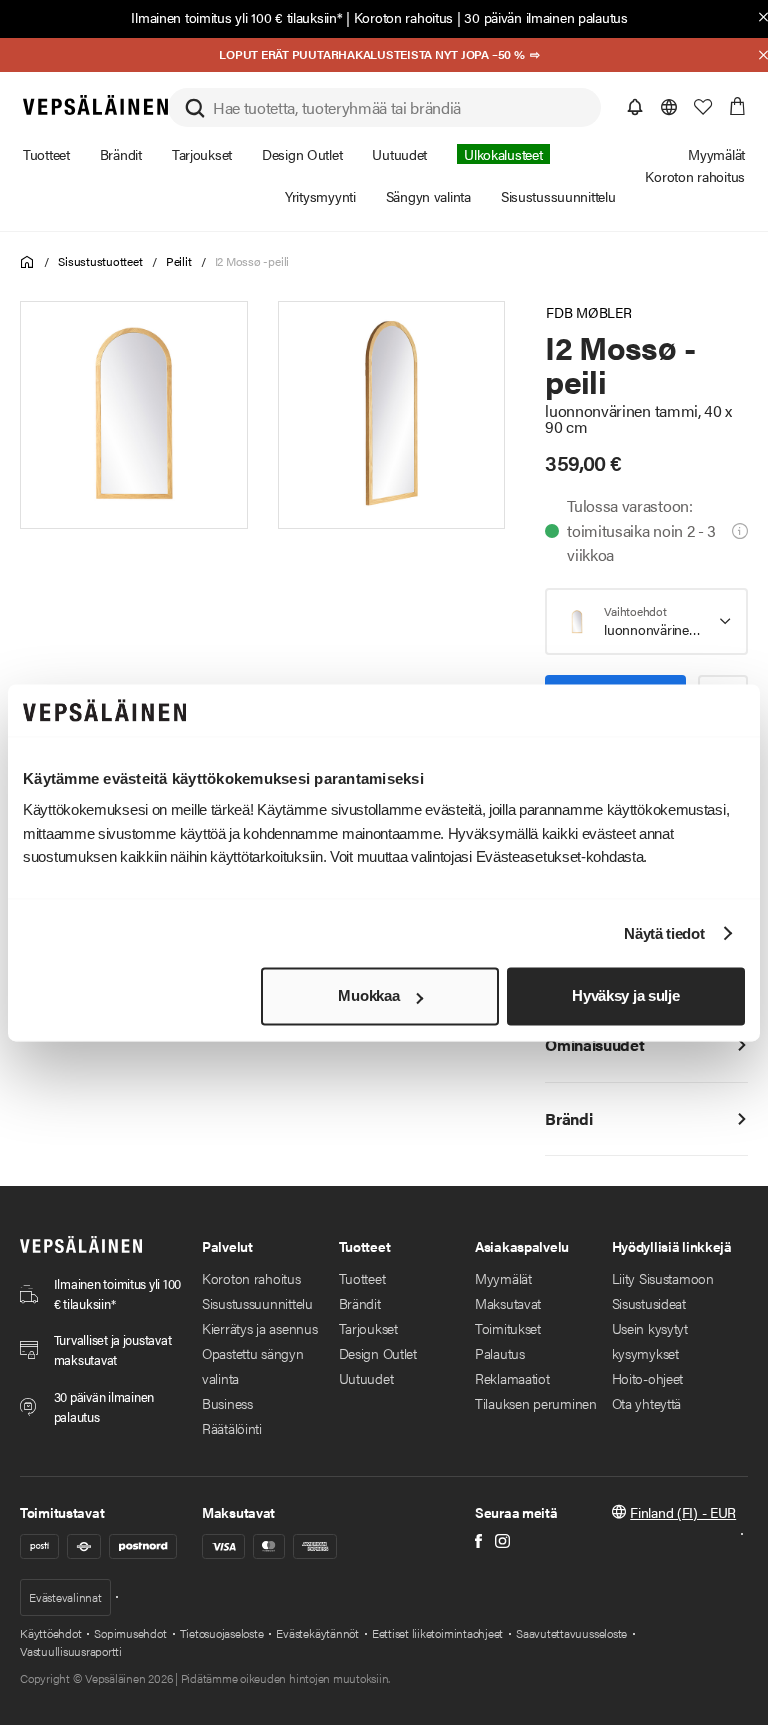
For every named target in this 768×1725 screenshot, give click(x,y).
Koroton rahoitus (404, 17)
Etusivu (27, 262)
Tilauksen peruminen (536, 1403)
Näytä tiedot (664, 933)
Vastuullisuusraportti (71, 1651)
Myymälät (503, 1278)
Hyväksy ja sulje (625, 996)
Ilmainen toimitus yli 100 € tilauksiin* (236, 17)
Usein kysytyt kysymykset (650, 1340)
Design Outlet (378, 1353)
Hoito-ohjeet (648, 1378)
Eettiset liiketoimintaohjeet (437, 1633)
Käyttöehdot (50, 1633)
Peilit (179, 261)
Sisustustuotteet (100, 261)
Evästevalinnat (65, 1597)
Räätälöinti (232, 1428)
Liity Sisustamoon (663, 1278)
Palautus (500, 1353)
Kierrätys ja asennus (259, 1328)
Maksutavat (508, 1303)
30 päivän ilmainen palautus (545, 17)
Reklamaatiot (512, 1378)
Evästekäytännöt (317, 1633)
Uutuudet (366, 1378)
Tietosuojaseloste (222, 1633)
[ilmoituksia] (635, 107)
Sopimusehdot (130, 1633)
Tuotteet (362, 1278)
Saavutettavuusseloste (571, 1633)
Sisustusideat (649, 1303)
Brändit (360, 1303)
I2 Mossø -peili (252, 261)
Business (227, 1403)
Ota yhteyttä (647, 1403)
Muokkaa (368, 996)
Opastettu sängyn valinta (253, 1365)
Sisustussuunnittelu (257, 1303)
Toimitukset (508, 1328)
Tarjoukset (368, 1328)
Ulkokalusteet (503, 154)
